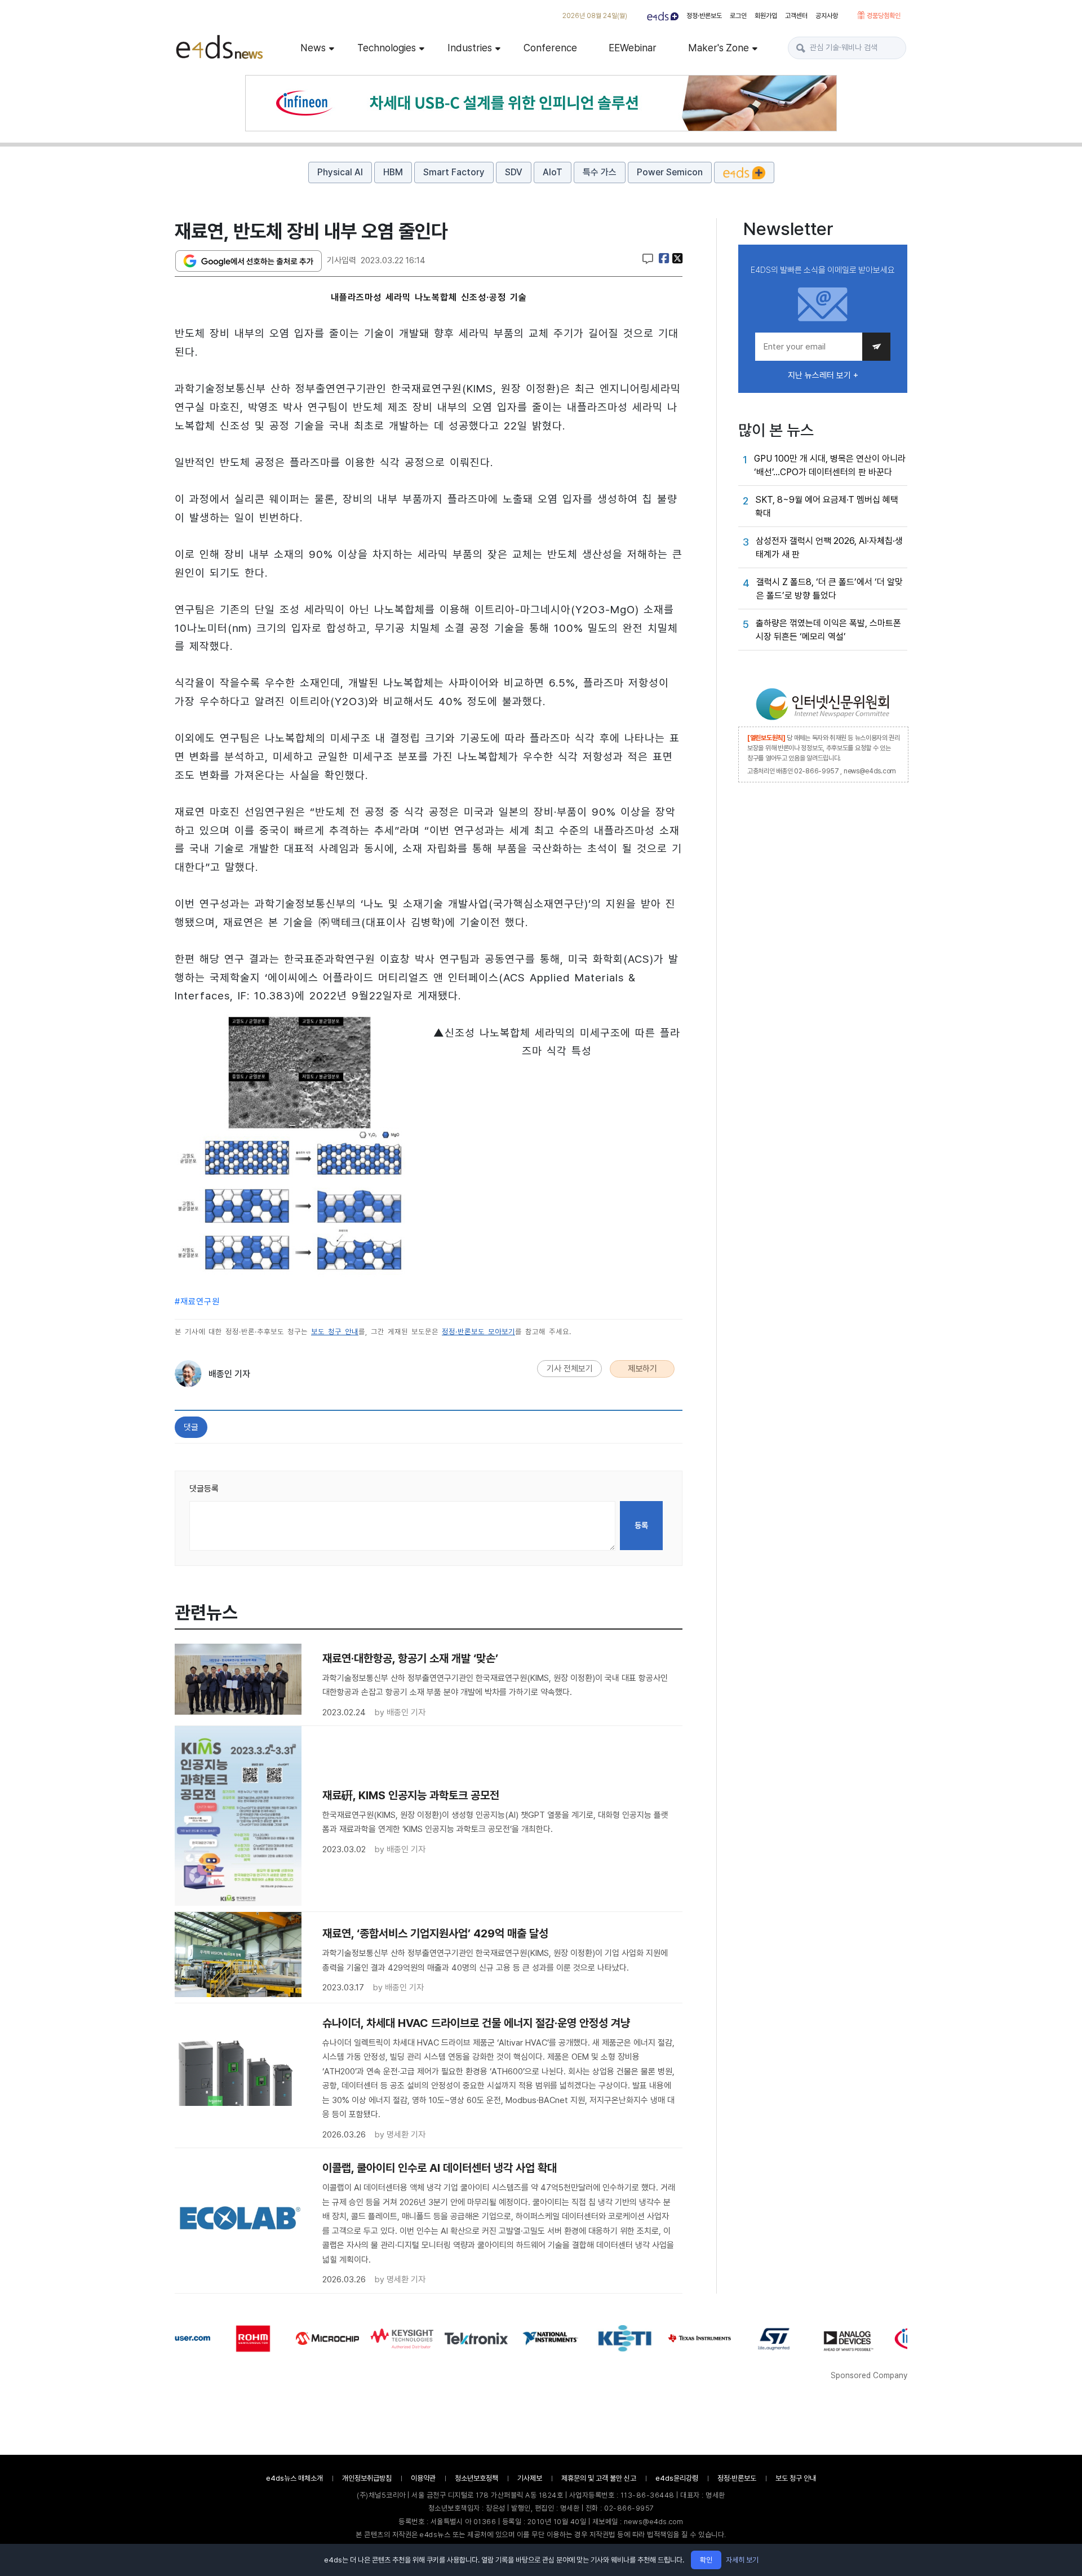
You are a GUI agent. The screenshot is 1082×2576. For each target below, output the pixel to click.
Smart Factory (454, 172)
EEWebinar (633, 48)
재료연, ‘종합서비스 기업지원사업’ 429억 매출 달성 (435, 1933)
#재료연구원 (197, 1302)
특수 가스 (600, 172)
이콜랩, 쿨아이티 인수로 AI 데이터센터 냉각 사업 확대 (440, 2168)
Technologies (387, 48)
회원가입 (766, 16)
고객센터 (796, 16)
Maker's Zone (719, 48)
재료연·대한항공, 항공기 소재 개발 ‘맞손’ (410, 1658)
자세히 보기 (742, 2560)
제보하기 (642, 1369)
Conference (550, 48)
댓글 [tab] (191, 1427)
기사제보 (530, 2478)
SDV (514, 172)
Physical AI (340, 172)
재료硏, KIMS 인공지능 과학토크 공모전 (411, 1795)
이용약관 (423, 2478)
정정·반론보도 (704, 16)
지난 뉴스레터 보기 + (823, 375)
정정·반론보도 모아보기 (478, 1332)
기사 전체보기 (570, 1369)
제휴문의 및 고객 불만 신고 (599, 2478)
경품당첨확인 (883, 16)
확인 (706, 2560)
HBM (393, 172)
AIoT (553, 172)
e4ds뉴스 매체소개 (294, 2478)
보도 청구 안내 (335, 1332)
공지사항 (827, 16)
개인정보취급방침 (367, 2478)
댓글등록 (204, 1489)
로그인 (738, 16)
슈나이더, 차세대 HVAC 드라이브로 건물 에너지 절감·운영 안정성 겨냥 (476, 2023)
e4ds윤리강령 (677, 2478)
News (313, 48)
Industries (470, 48)
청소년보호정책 (476, 2478)
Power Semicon (670, 172)
